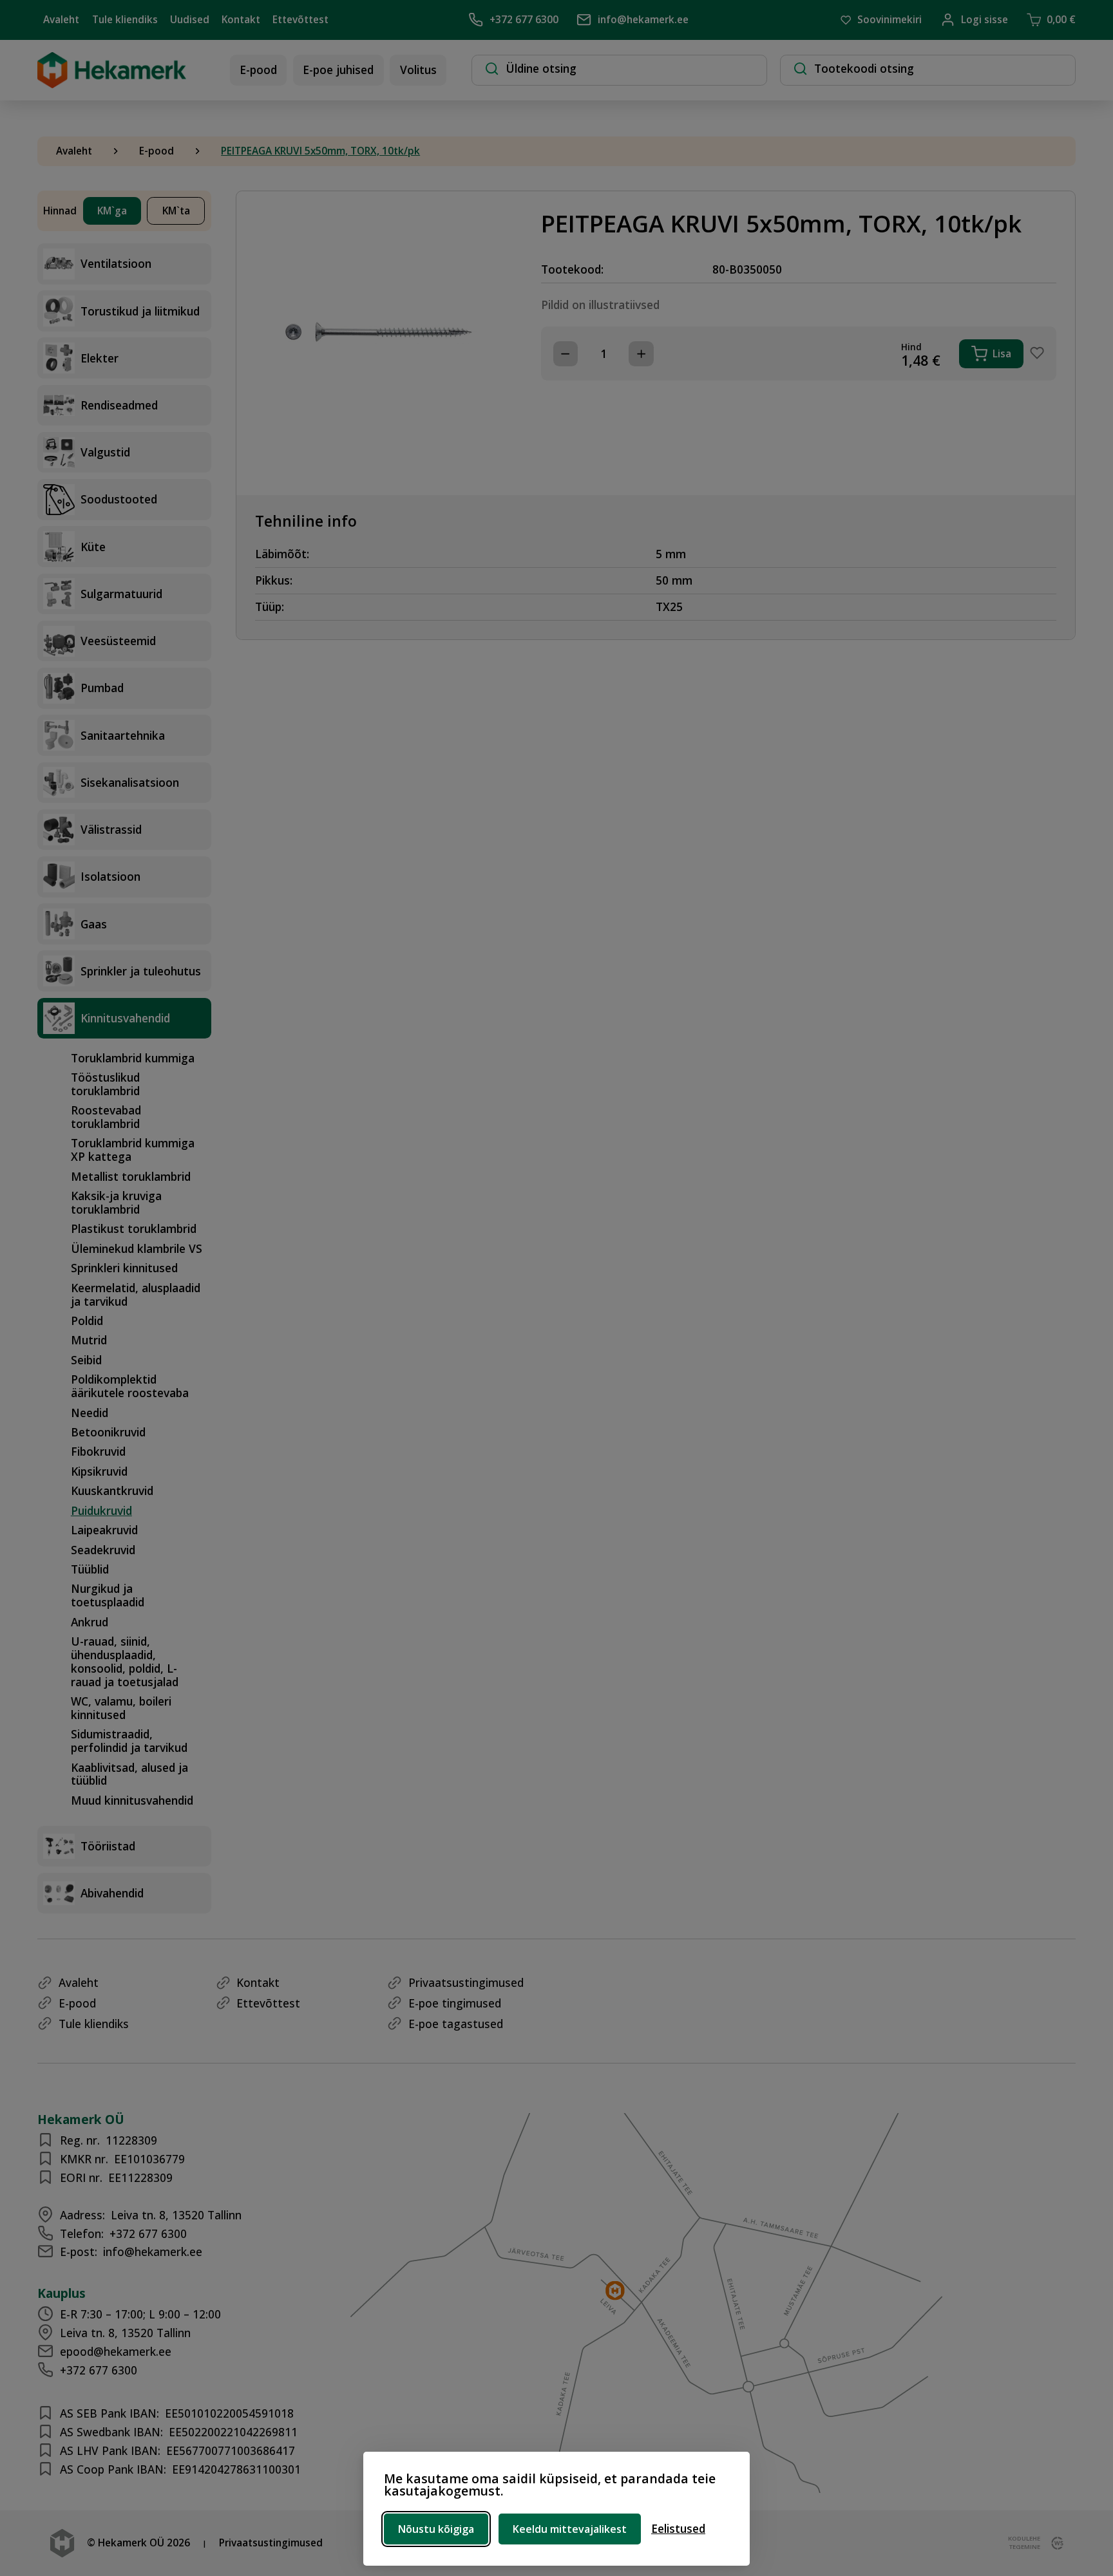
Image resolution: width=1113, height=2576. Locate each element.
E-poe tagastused (456, 2024)
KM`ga (112, 211)
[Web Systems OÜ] (1054, 2543)
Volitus (418, 70)
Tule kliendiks (125, 20)
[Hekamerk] (112, 82)
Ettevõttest (300, 20)
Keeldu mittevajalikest (570, 2529)
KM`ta (176, 211)
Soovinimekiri (889, 20)
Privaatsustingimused (466, 1982)
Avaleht (61, 20)
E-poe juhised (338, 70)
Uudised (190, 20)
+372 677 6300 (524, 20)
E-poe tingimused (455, 2003)
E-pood (258, 70)
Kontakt (241, 20)
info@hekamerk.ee (643, 20)
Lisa (1002, 354)
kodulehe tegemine (1023, 2543)
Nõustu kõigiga (436, 2529)
